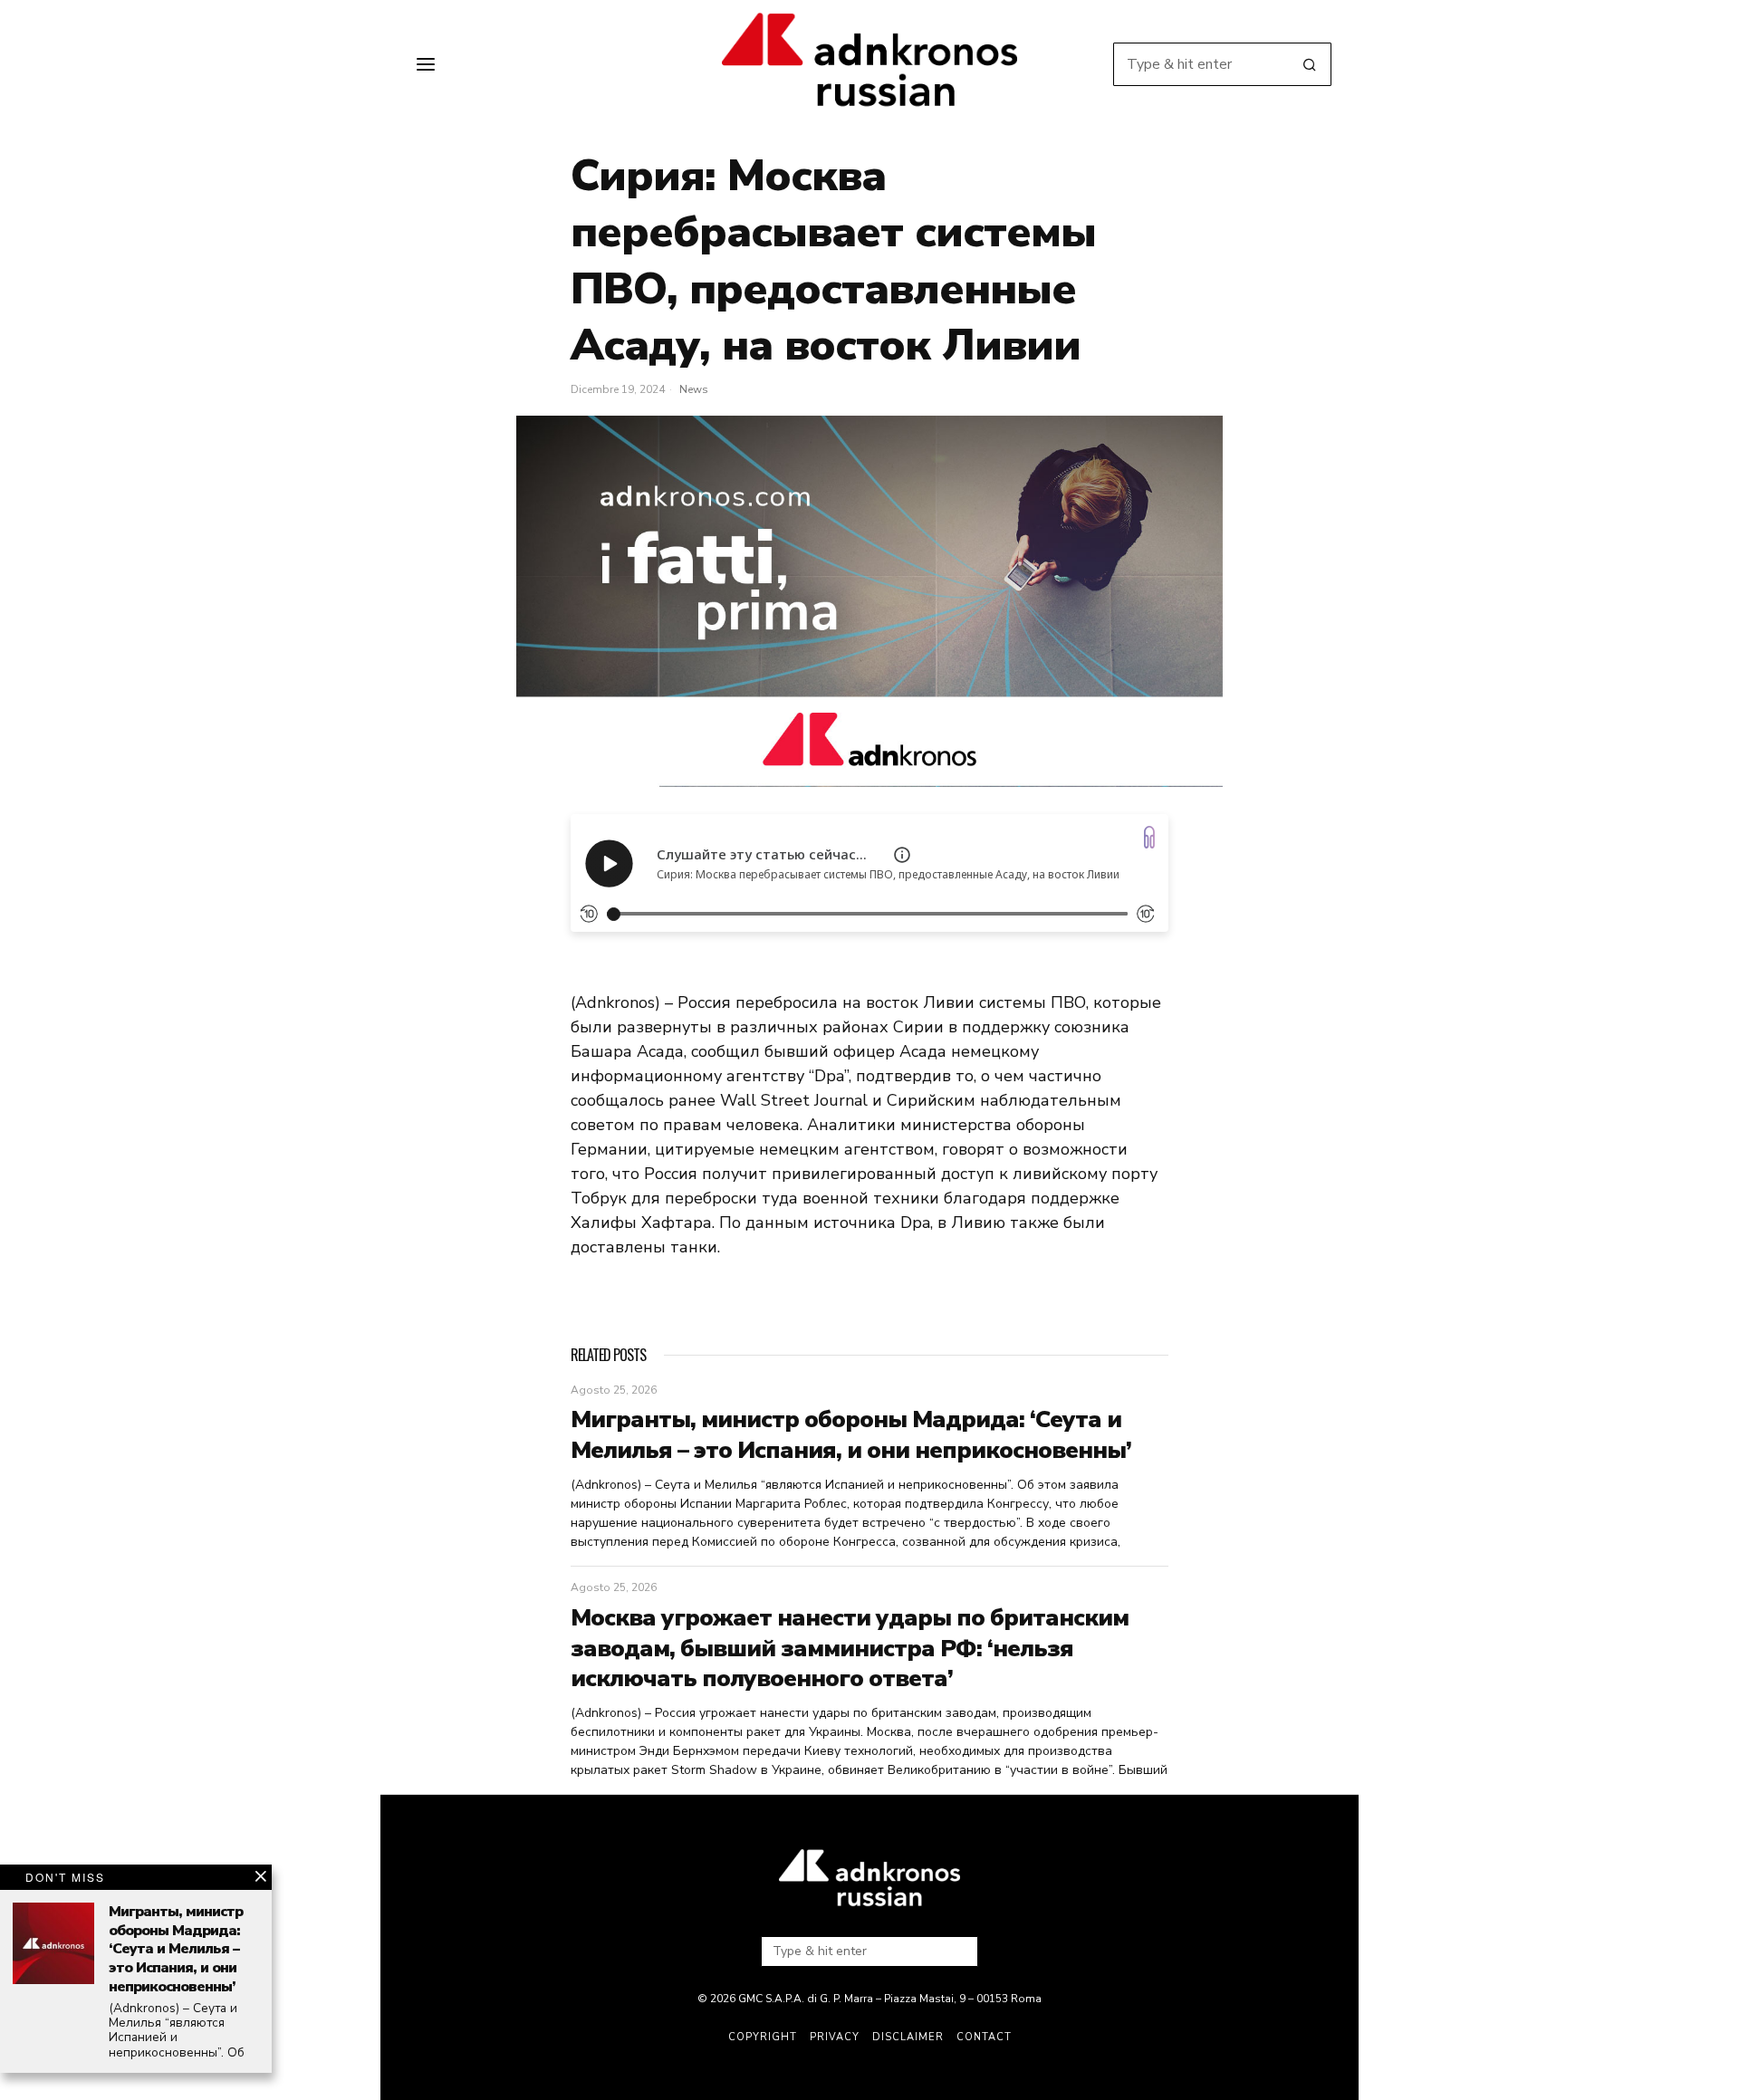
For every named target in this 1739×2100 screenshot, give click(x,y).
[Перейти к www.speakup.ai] (1149, 837)
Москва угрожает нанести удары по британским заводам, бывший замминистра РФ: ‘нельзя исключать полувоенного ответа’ (850, 1649)
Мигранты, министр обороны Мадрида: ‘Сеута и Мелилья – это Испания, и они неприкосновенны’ (851, 1435)
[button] (1310, 64)
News (694, 389)
